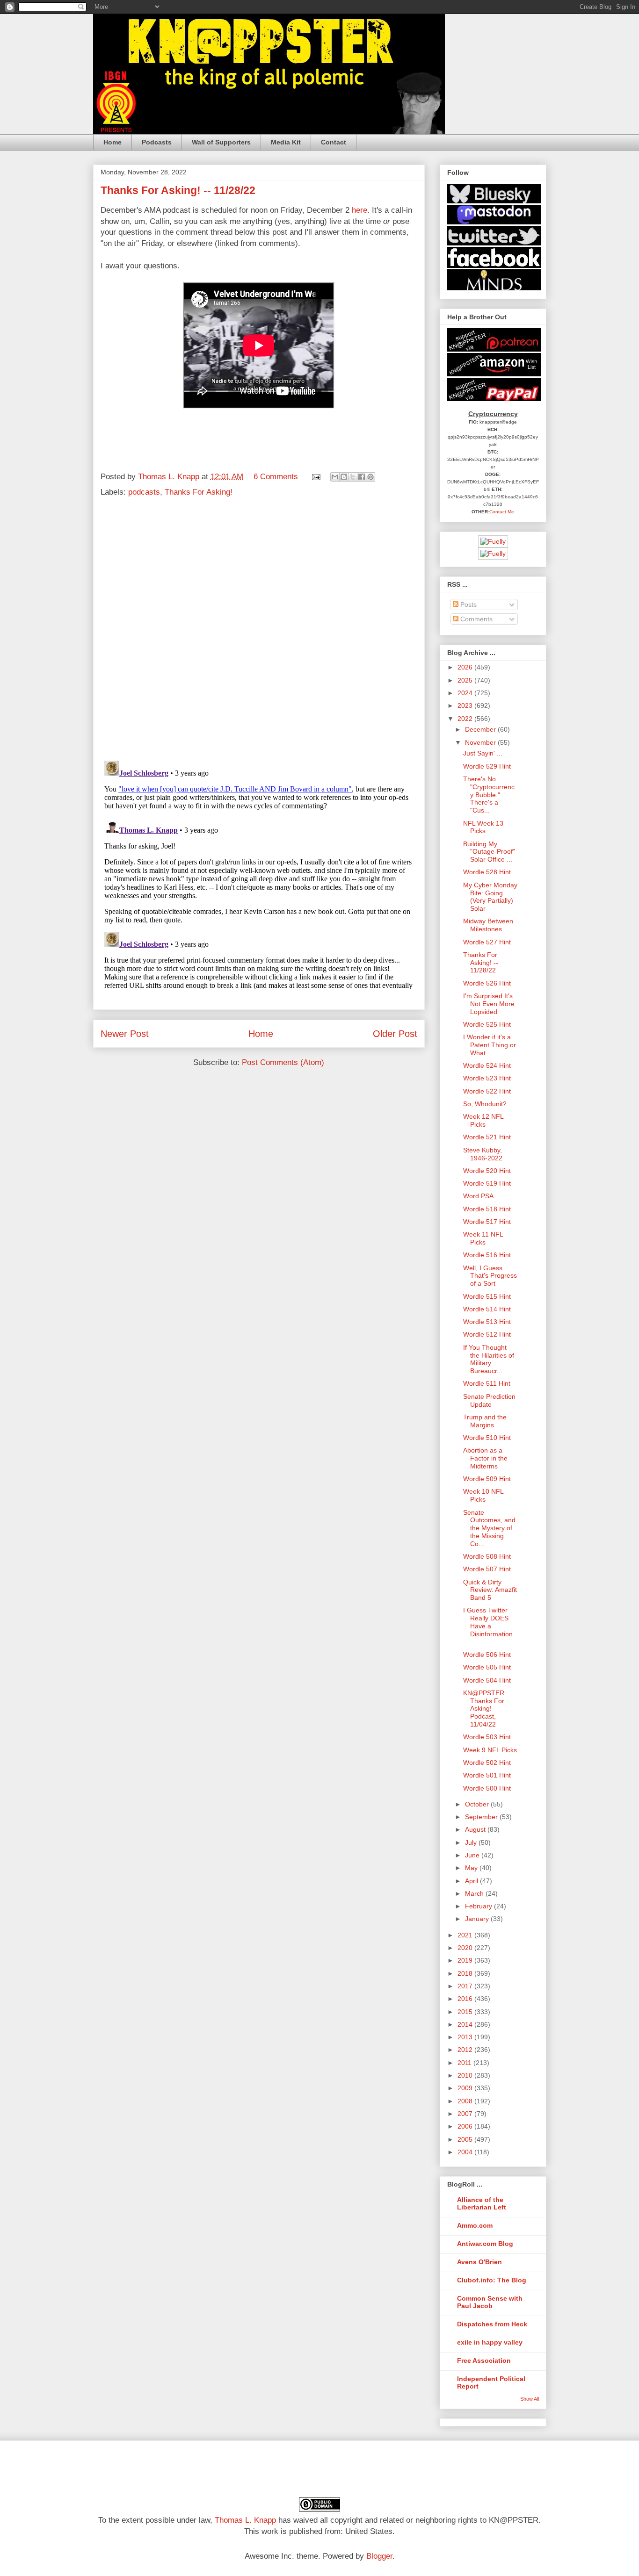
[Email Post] (316, 477)
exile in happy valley (490, 2342)
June (473, 1855)
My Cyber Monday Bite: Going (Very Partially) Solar (490, 897)
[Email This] (335, 477)
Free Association (484, 2360)
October (478, 1804)
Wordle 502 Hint (487, 1763)
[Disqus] (259, 631)
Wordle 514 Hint (487, 1309)
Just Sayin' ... (483, 753)
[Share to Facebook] (362, 477)
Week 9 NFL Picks (490, 1750)
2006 (466, 2126)
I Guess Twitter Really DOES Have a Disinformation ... (488, 1626)
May (472, 1868)
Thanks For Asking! (199, 492)
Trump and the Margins (485, 1421)
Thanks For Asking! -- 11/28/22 (481, 963)
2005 (466, 2139)
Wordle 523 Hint (487, 1078)
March (475, 1893)
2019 (466, 1960)
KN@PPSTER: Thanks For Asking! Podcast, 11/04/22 (485, 1709)
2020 (466, 1948)
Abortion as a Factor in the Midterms (485, 1458)
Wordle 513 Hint (487, 1322)
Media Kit (286, 142)
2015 (466, 2012)
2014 (466, 2024)
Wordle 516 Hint (487, 1255)
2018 (466, 1973)
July (472, 1842)
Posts (468, 604)
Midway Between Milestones (488, 925)
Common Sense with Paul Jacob (490, 2302)
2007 (466, 2114)
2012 (466, 2050)
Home (113, 142)
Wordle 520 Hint (487, 1171)
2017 (466, 1986)
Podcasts (157, 142)
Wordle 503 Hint (487, 1737)
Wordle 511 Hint (487, 1383)
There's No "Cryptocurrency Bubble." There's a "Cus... (489, 795)
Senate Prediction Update (489, 1400)
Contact (334, 142)
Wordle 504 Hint (487, 1680)
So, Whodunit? (485, 1104)
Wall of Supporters (221, 142)
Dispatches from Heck (492, 2324)
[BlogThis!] (344, 477)
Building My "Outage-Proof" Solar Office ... (489, 852)
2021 (466, 1935)
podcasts (144, 492)
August (476, 1829)
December (481, 729)
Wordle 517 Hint (487, 1222)
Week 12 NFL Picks (483, 1120)
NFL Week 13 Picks (483, 827)
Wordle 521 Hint (487, 1137)
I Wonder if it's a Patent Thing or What (490, 1045)
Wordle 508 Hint (487, 1556)
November (481, 742)
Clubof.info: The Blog (492, 2280)
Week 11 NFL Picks (483, 1238)
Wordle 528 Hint (487, 872)
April (472, 1881)
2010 (466, 2075)
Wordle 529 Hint (487, 766)
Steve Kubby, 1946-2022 (483, 1154)
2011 (465, 2063)
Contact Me (502, 512)
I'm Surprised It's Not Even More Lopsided (489, 1004)
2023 (466, 705)
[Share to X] (353, 477)
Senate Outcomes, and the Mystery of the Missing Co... (489, 1528)
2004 (466, 2152)
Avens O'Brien (479, 2262)
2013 (466, 2037)
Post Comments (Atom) (283, 1062)
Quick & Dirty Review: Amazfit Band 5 (490, 1590)
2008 (466, 2101)
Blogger (379, 2556)
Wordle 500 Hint (487, 1788)
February (479, 1906)
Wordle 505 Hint (487, 1667)
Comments (476, 619)
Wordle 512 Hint (487, 1334)
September (482, 1817)
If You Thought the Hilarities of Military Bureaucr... (489, 1359)
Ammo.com (475, 2225)
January (478, 1919)
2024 (466, 693)
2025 (466, 680)
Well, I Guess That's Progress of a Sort (490, 1276)
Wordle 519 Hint (487, 1183)
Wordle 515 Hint (487, 1296)
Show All (530, 2399)
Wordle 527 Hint (487, 942)
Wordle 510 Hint (487, 1438)
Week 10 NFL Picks (483, 1495)
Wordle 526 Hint (487, 983)
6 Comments (276, 477)
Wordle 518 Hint (487, 1209)
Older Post (395, 1034)
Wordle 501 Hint (487, 1775)
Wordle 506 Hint (487, 1655)
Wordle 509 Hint (487, 1479)
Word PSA (478, 1196)
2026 (466, 667)
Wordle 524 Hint (487, 1065)
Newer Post (125, 1034)
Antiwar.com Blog (485, 2244)
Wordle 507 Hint (487, 1569)
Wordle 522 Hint (487, 1091)
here (359, 210)
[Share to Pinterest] (370, 477)
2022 (466, 719)
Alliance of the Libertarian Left (482, 2203)
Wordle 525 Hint (487, 1024)
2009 (466, 2088)
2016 (466, 1999)
